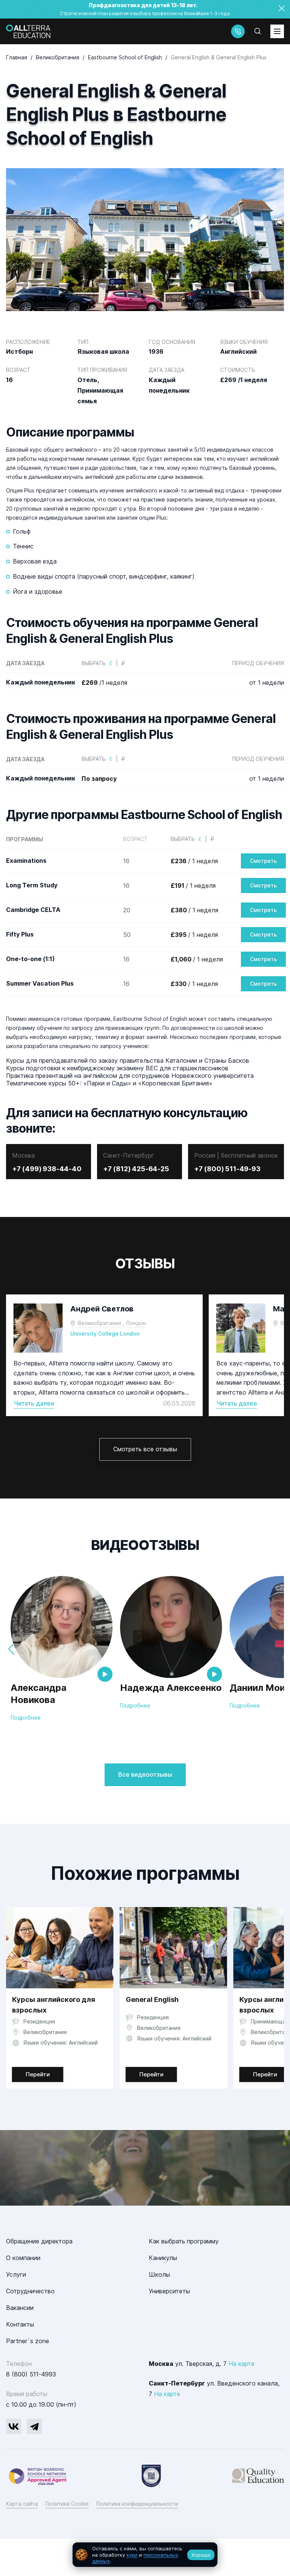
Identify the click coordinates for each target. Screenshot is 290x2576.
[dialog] (145, 2555)
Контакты (20, 2324)
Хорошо (201, 2555)
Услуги (16, 2274)
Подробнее (26, 1718)
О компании (23, 2258)
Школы (159, 2274)
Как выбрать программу (184, 2241)
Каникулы (163, 2258)
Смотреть (263, 861)
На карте (241, 2364)
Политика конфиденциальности (137, 2504)
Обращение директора (39, 2241)
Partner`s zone (28, 2341)
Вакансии (20, 2308)
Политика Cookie (67, 2504)
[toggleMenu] (277, 31)
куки (132, 2555)
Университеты (169, 2291)
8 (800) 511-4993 (31, 2374)
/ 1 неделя (194, 861)
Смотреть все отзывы (145, 1449)
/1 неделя (104, 683)
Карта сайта (22, 2504)
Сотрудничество (30, 2291)
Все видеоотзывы (145, 1774)
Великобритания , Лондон (112, 1323)
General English (152, 1999)
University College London (105, 1334)
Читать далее (34, 1403)
